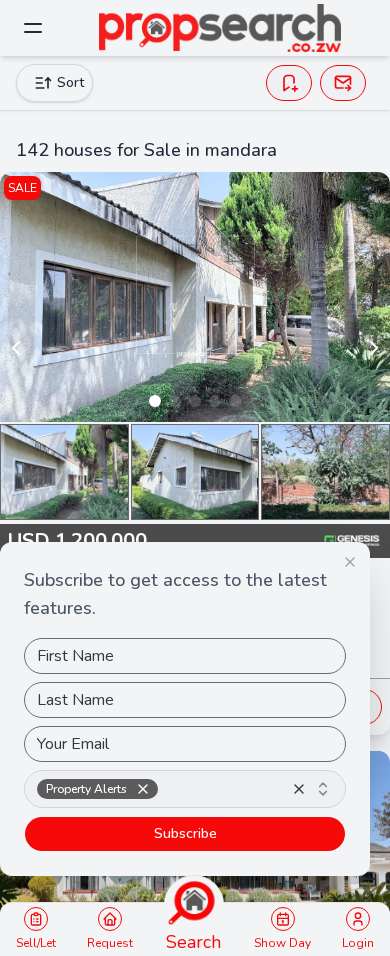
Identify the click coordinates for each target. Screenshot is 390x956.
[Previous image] (16, 348)
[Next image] (374, 348)
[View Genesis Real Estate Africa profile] (352, 541)
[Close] (350, 562)
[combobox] (185, 789)
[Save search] (289, 83)
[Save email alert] (343, 83)
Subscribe (185, 833)
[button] (143, 789)
